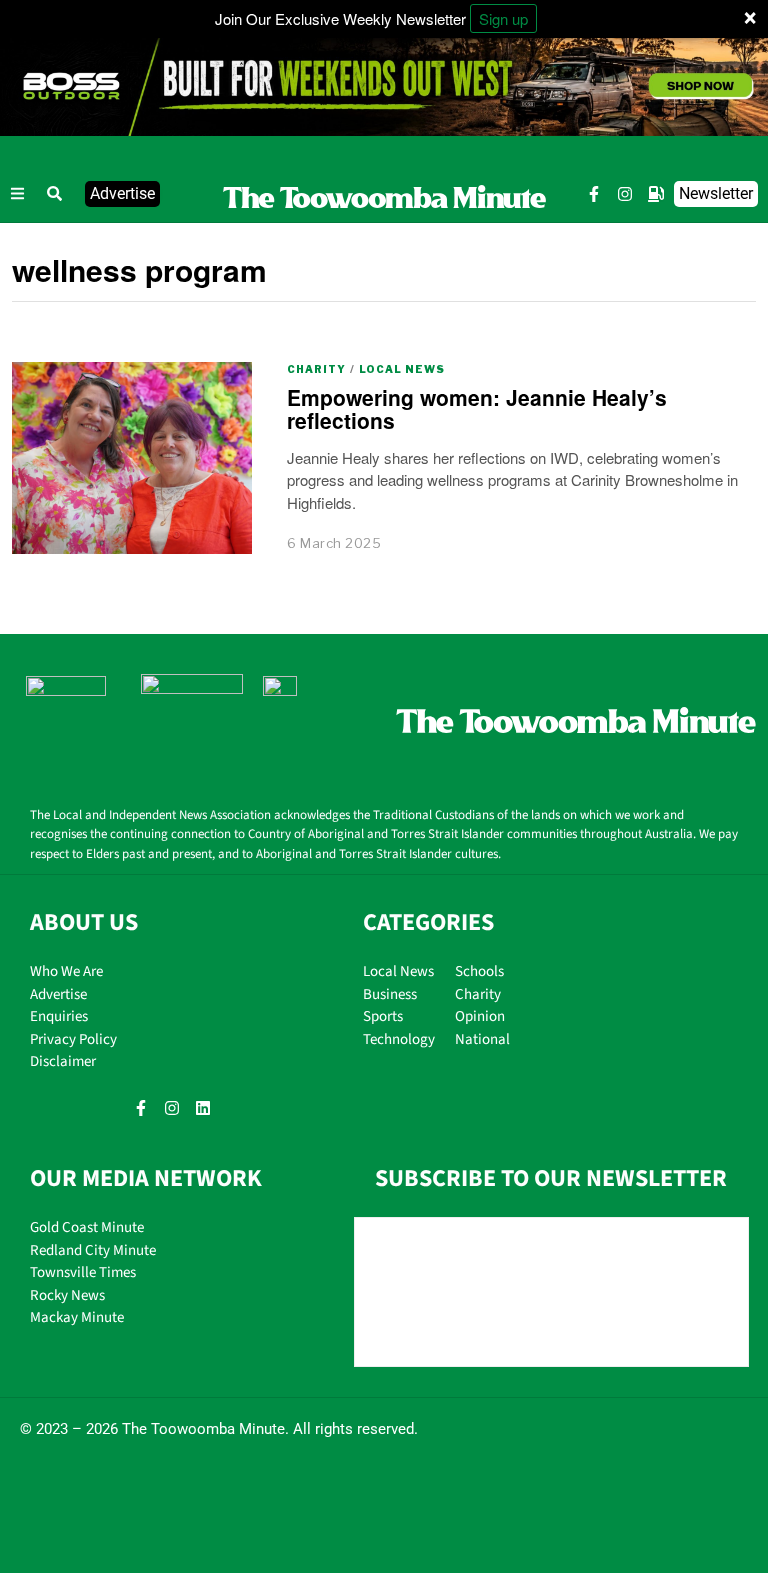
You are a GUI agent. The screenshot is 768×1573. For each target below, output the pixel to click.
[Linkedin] (203, 1108)
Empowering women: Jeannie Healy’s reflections (477, 408)
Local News (402, 369)
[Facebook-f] (594, 195)
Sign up (503, 18)
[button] (55, 194)
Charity (316, 369)
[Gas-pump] (656, 195)
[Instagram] (625, 195)
